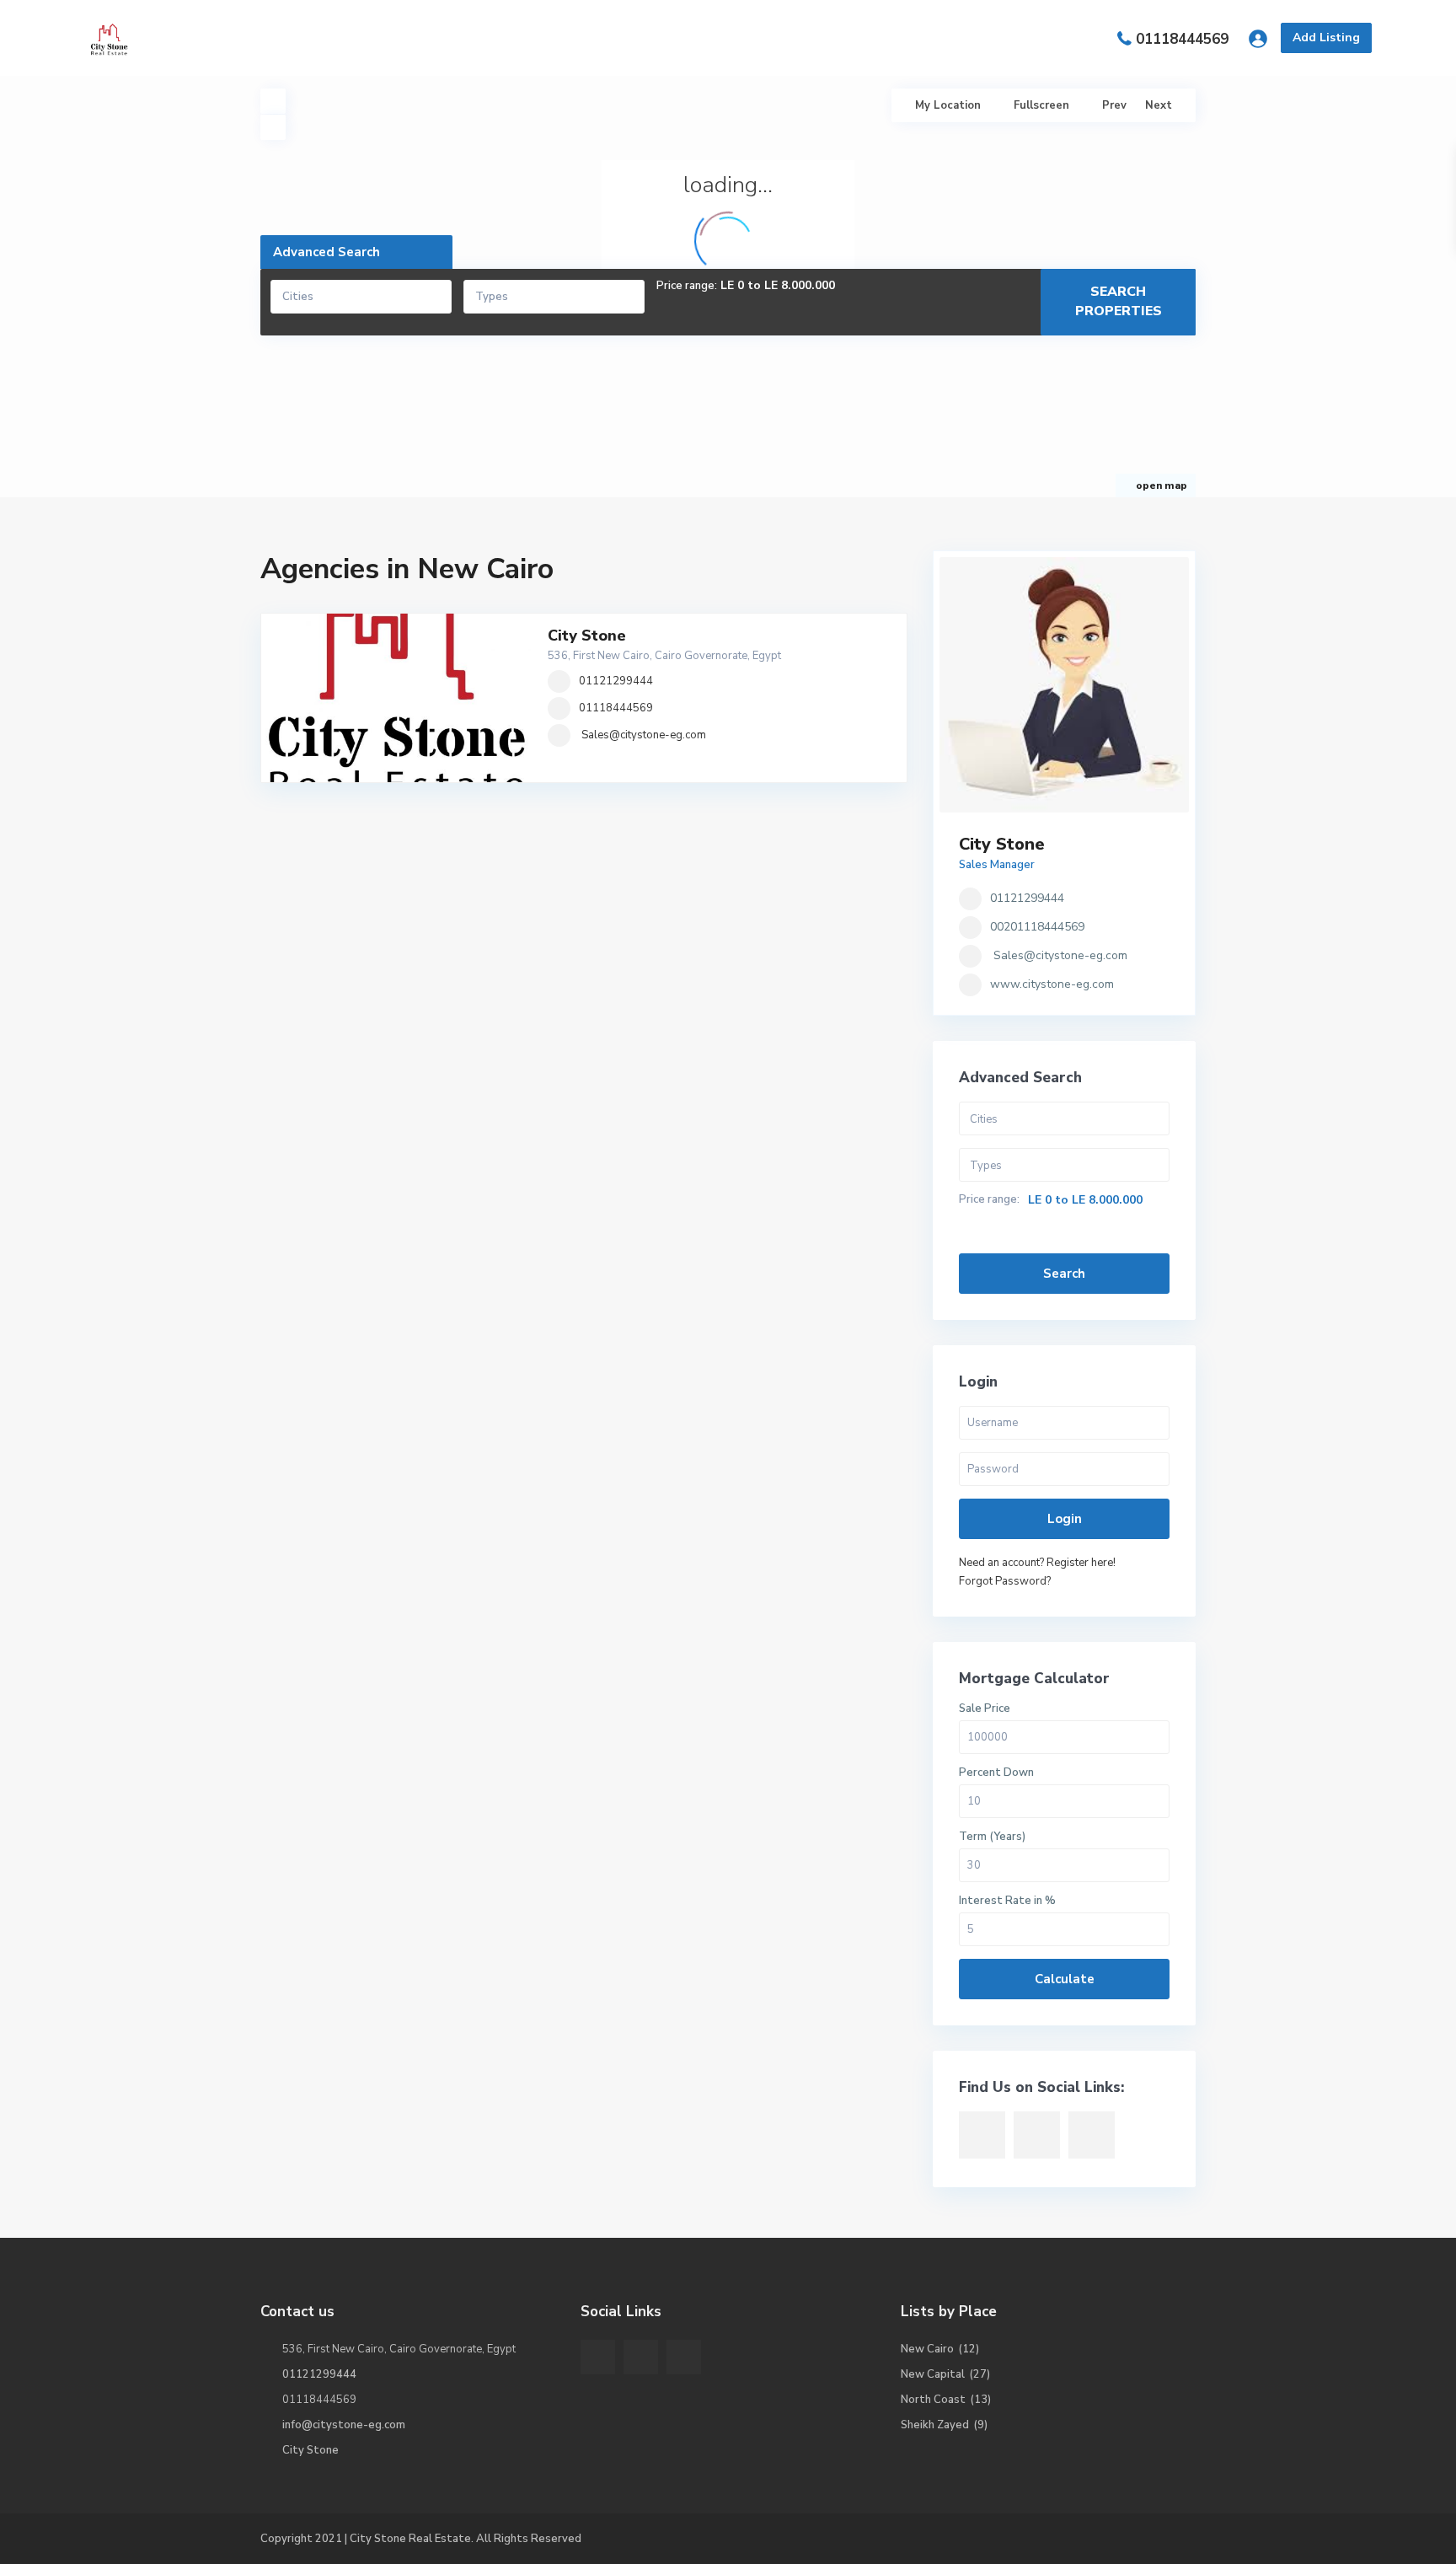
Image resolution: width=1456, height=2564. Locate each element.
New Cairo (927, 2349)
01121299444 (616, 681)
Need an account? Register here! (1037, 1563)
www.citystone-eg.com (1052, 984)
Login (1065, 1519)
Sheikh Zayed (935, 2425)
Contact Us (874, 38)
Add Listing (1326, 38)
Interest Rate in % (1007, 1901)
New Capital (933, 2374)
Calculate (1065, 1979)
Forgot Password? (1005, 1581)
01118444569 (1182, 39)
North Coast (933, 2400)
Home (562, 38)
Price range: (687, 286)
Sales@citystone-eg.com (644, 735)
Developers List (758, 38)
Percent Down (996, 1773)
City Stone (587, 636)
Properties (645, 38)
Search (1064, 1274)
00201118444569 (1037, 927)
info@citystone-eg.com (344, 2425)
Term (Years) (992, 1837)
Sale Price (985, 1709)
